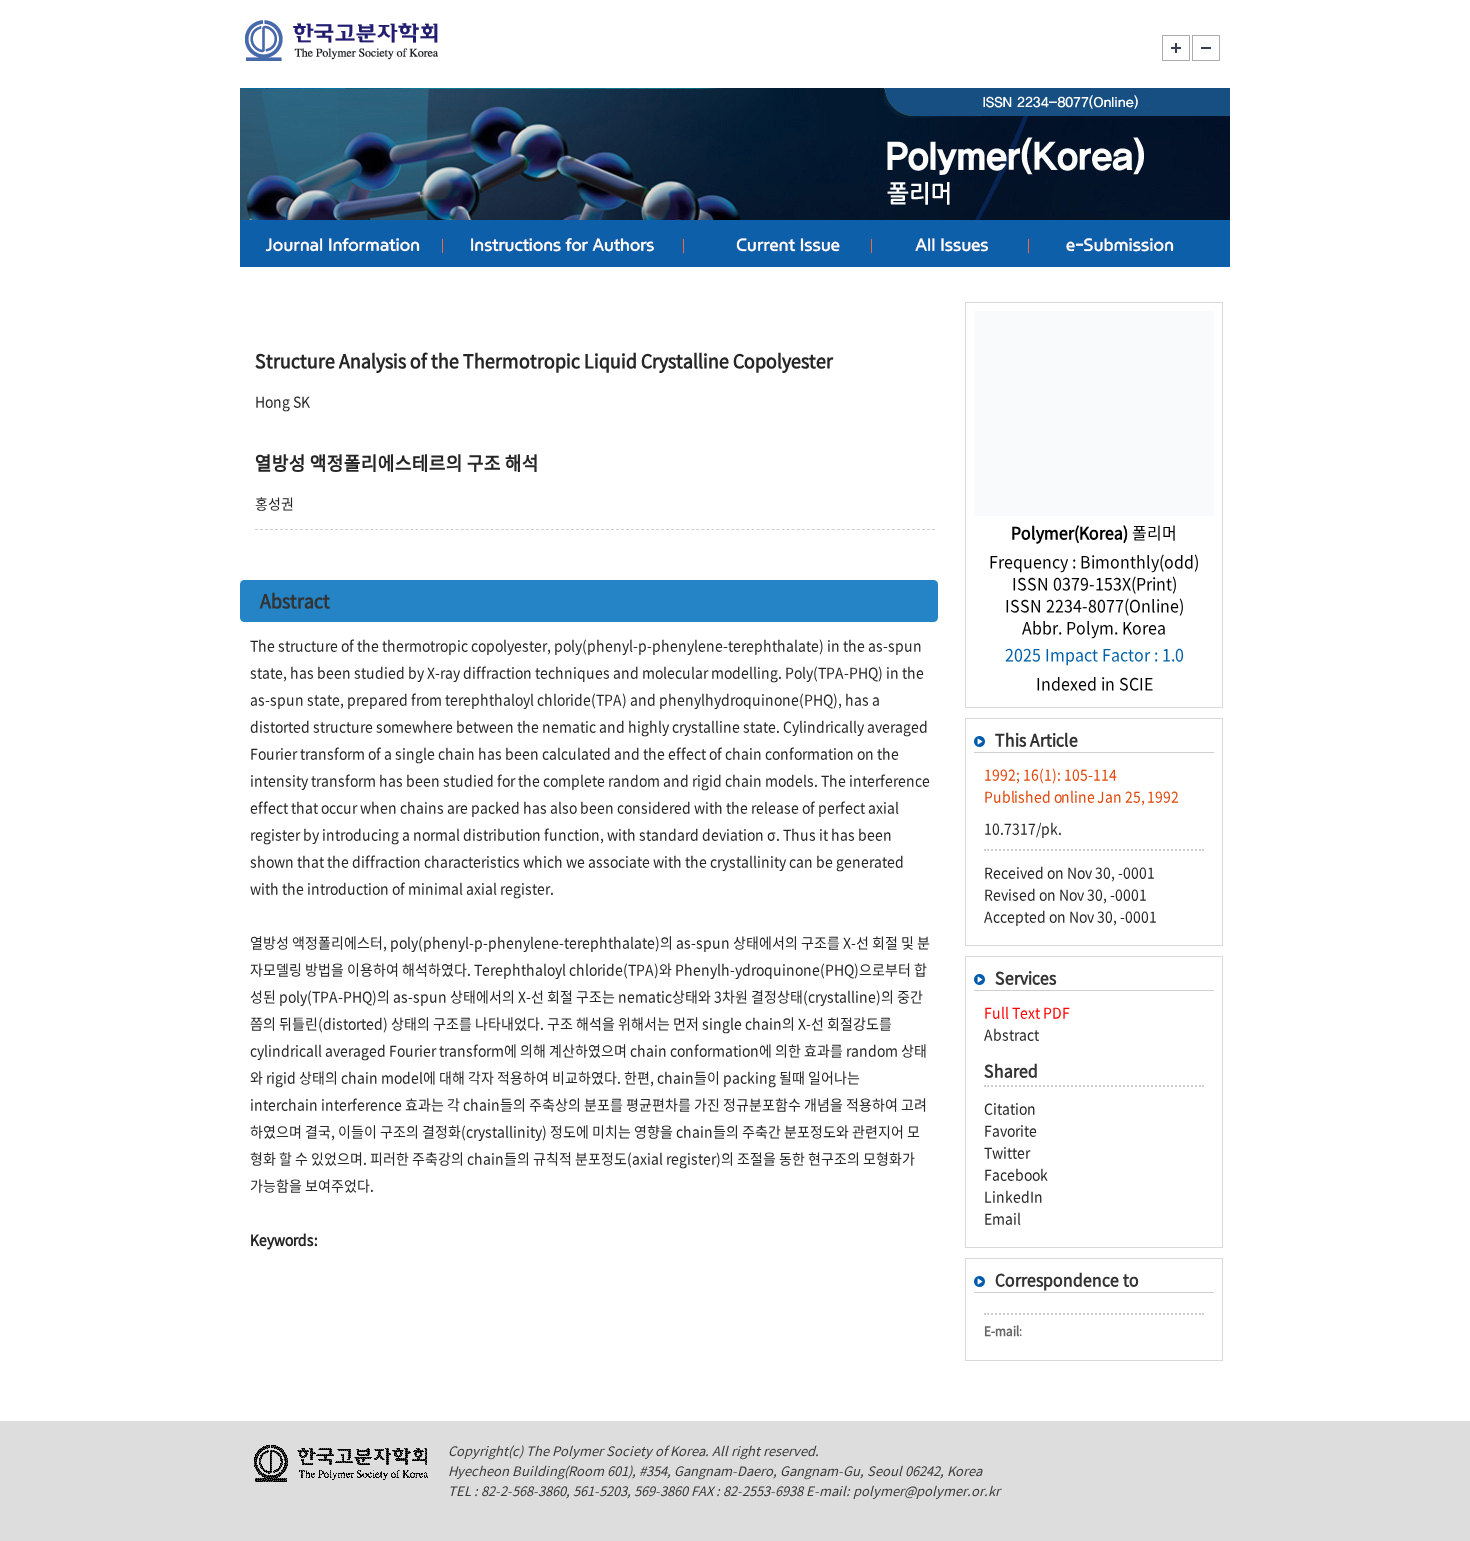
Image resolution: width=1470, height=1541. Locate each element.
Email (1002, 1218)
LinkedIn (1013, 1196)
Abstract (1011, 1034)
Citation (1010, 1108)
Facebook (1016, 1174)
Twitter (1007, 1152)
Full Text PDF (1027, 1012)
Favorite (1010, 1130)
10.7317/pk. (1023, 828)
